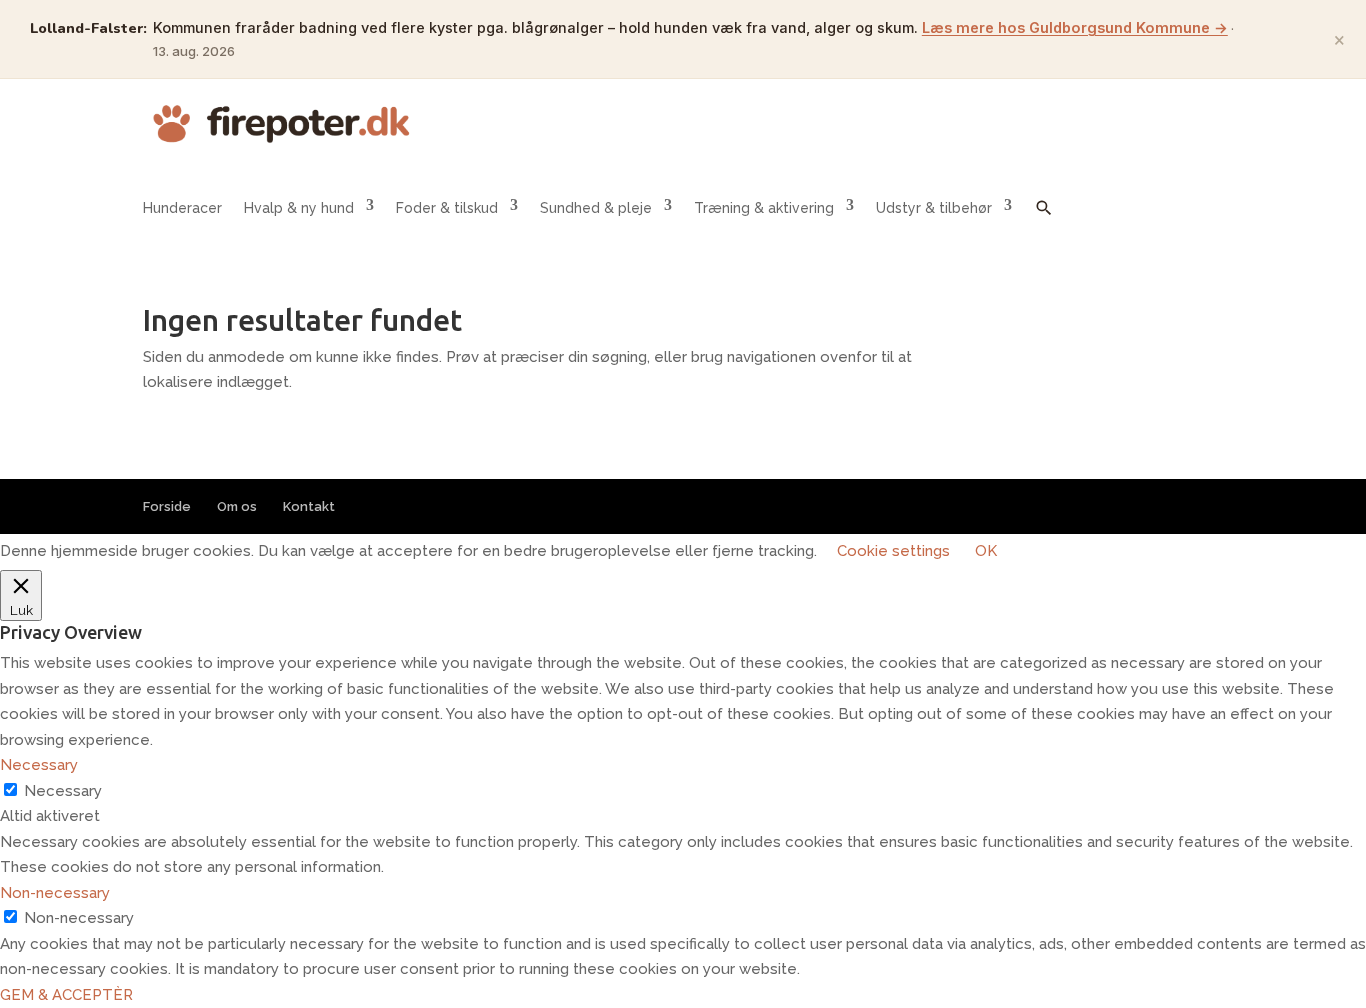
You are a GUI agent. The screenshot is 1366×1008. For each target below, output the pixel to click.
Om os (237, 506)
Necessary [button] (39, 765)
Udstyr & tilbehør (934, 208)
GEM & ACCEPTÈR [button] (66, 995)
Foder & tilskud (447, 208)
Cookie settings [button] (893, 551)
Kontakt (309, 506)
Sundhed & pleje (596, 208)
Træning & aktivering (764, 208)
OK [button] (986, 551)
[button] (1044, 222)
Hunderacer (182, 208)
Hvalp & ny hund (299, 208)
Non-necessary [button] (55, 893)
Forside (167, 506)
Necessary (63, 791)
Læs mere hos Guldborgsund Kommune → (1075, 27)
